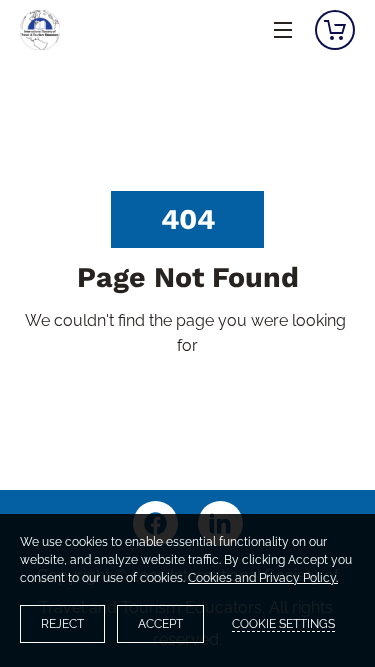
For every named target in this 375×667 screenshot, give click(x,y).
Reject (62, 624)
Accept (160, 624)
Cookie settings (283, 624)
